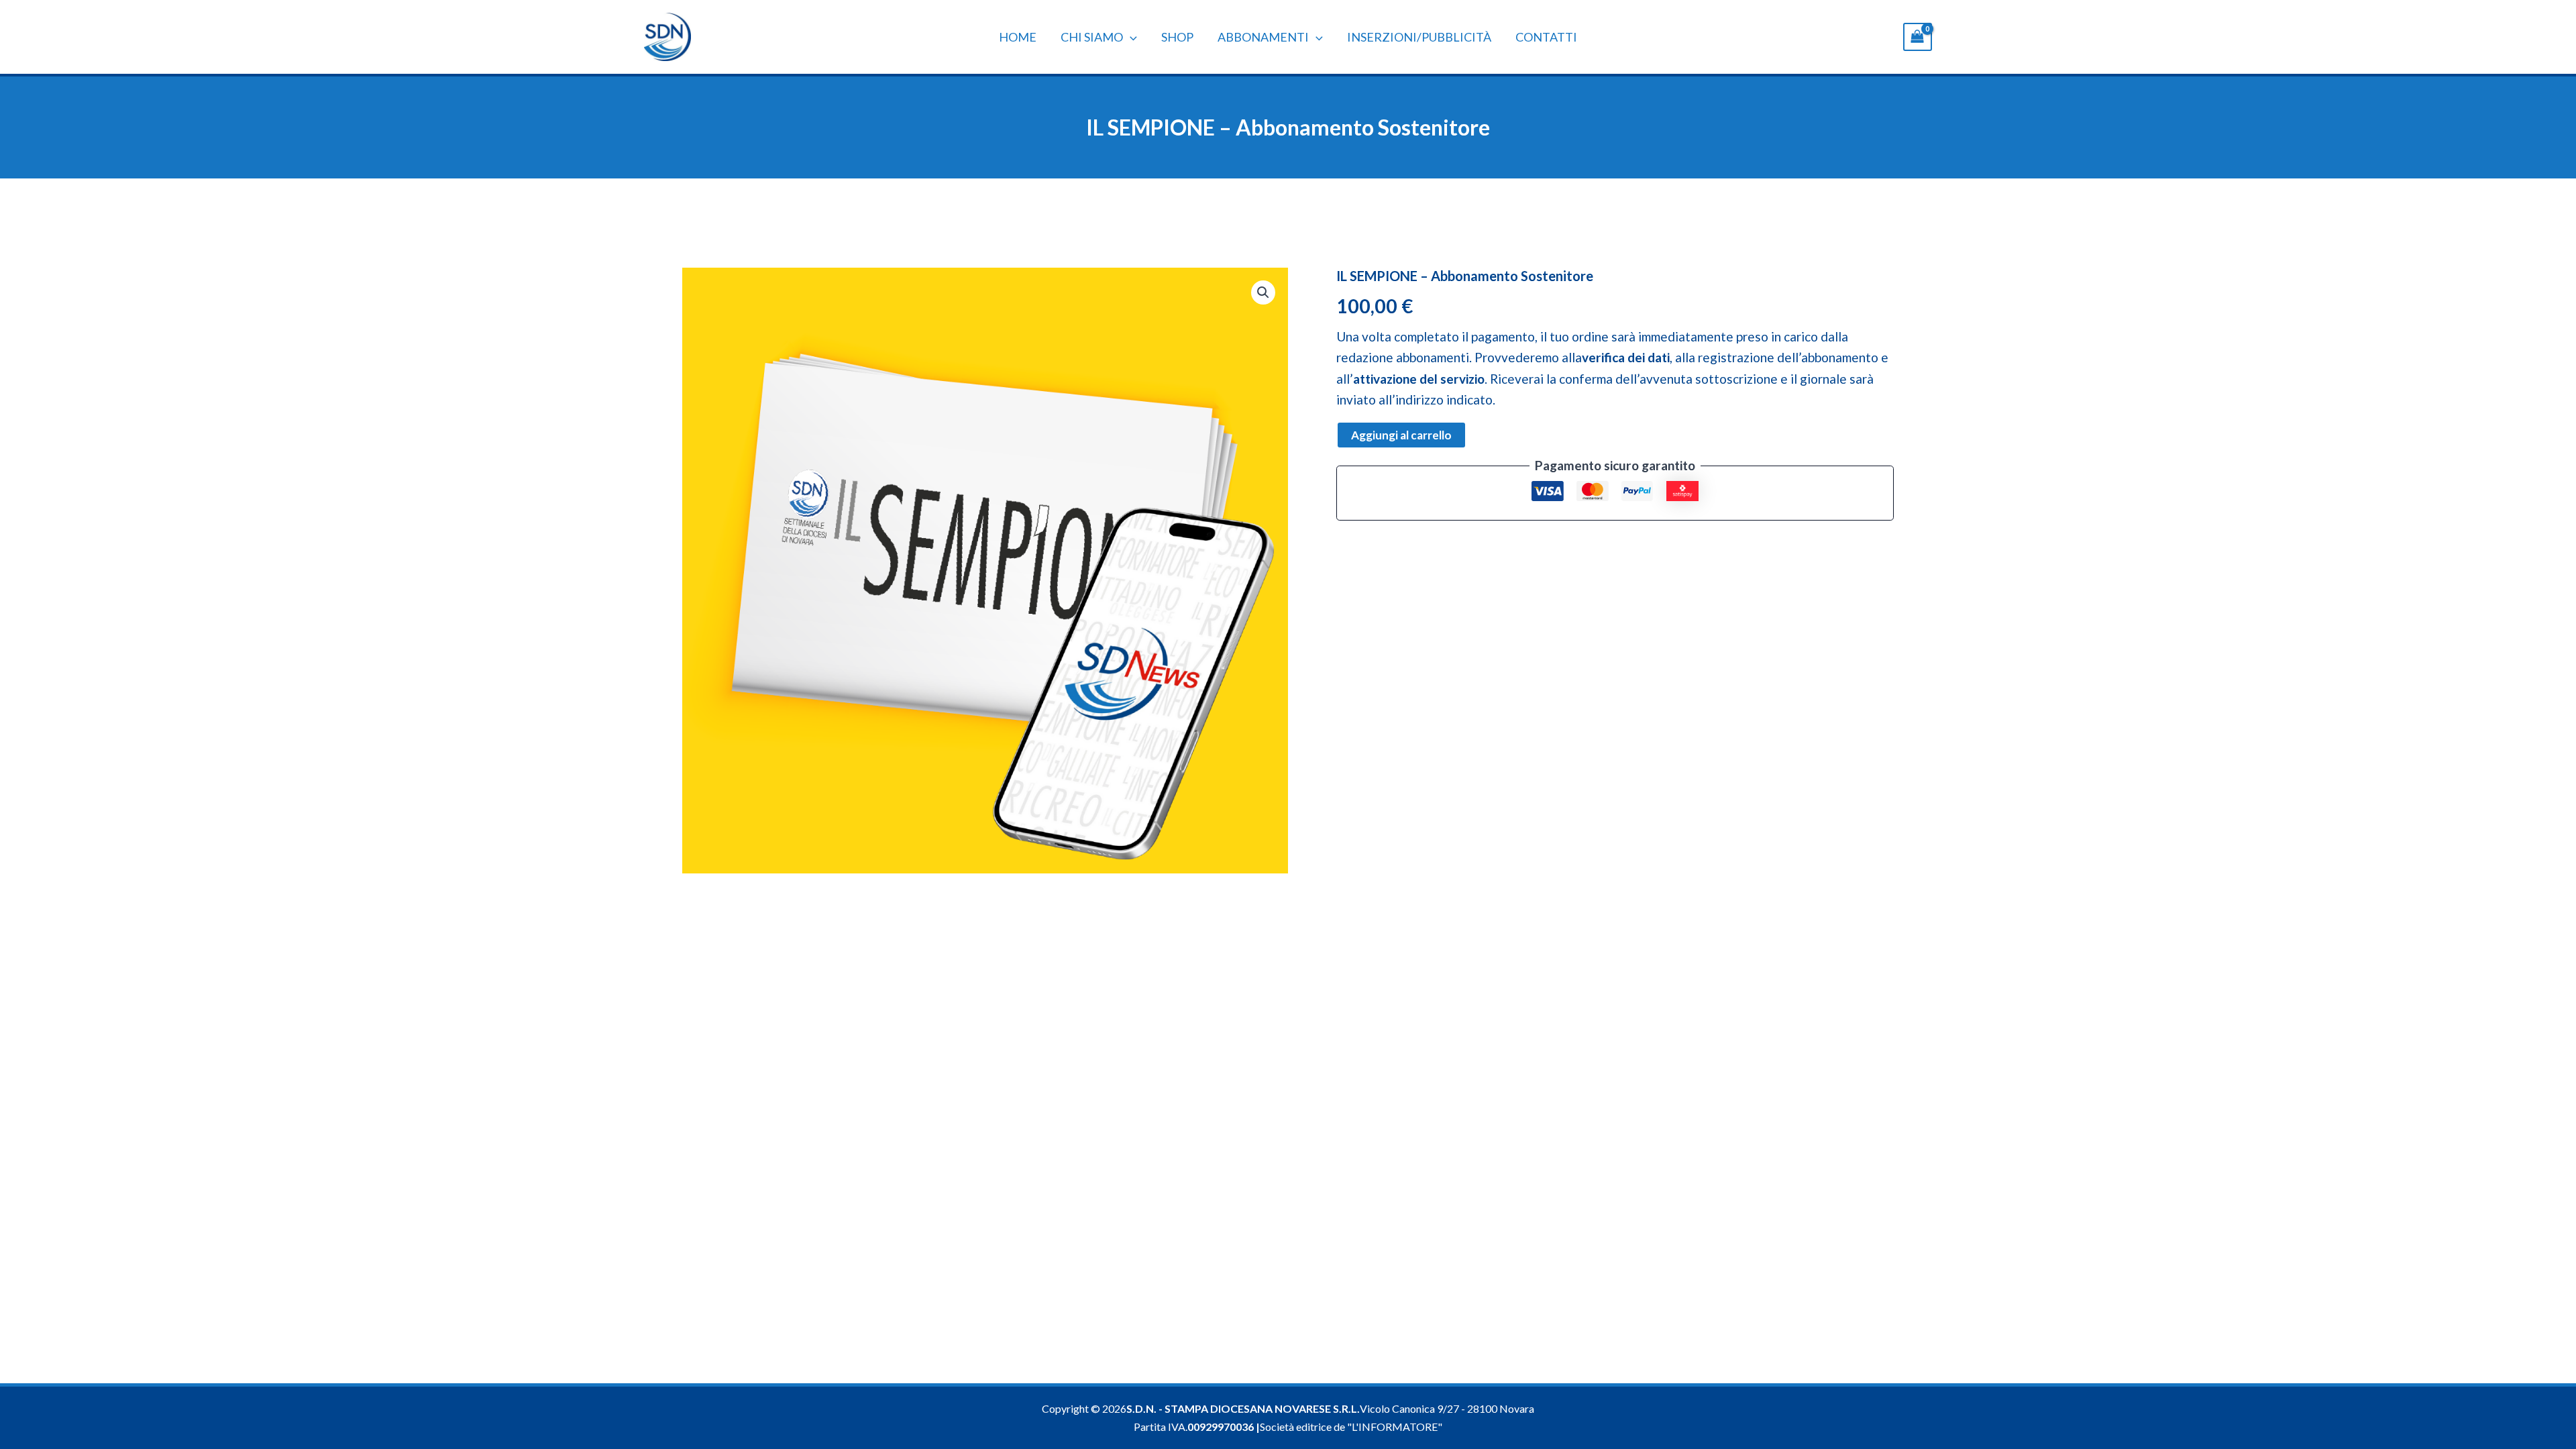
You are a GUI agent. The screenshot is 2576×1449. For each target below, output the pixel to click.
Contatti (1546, 37)
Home (1018, 37)
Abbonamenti (1263, 37)
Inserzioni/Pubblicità (1419, 37)
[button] (1130, 37)
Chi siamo (1092, 37)
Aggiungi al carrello (1401, 435)
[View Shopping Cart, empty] (1918, 37)
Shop (1177, 37)
